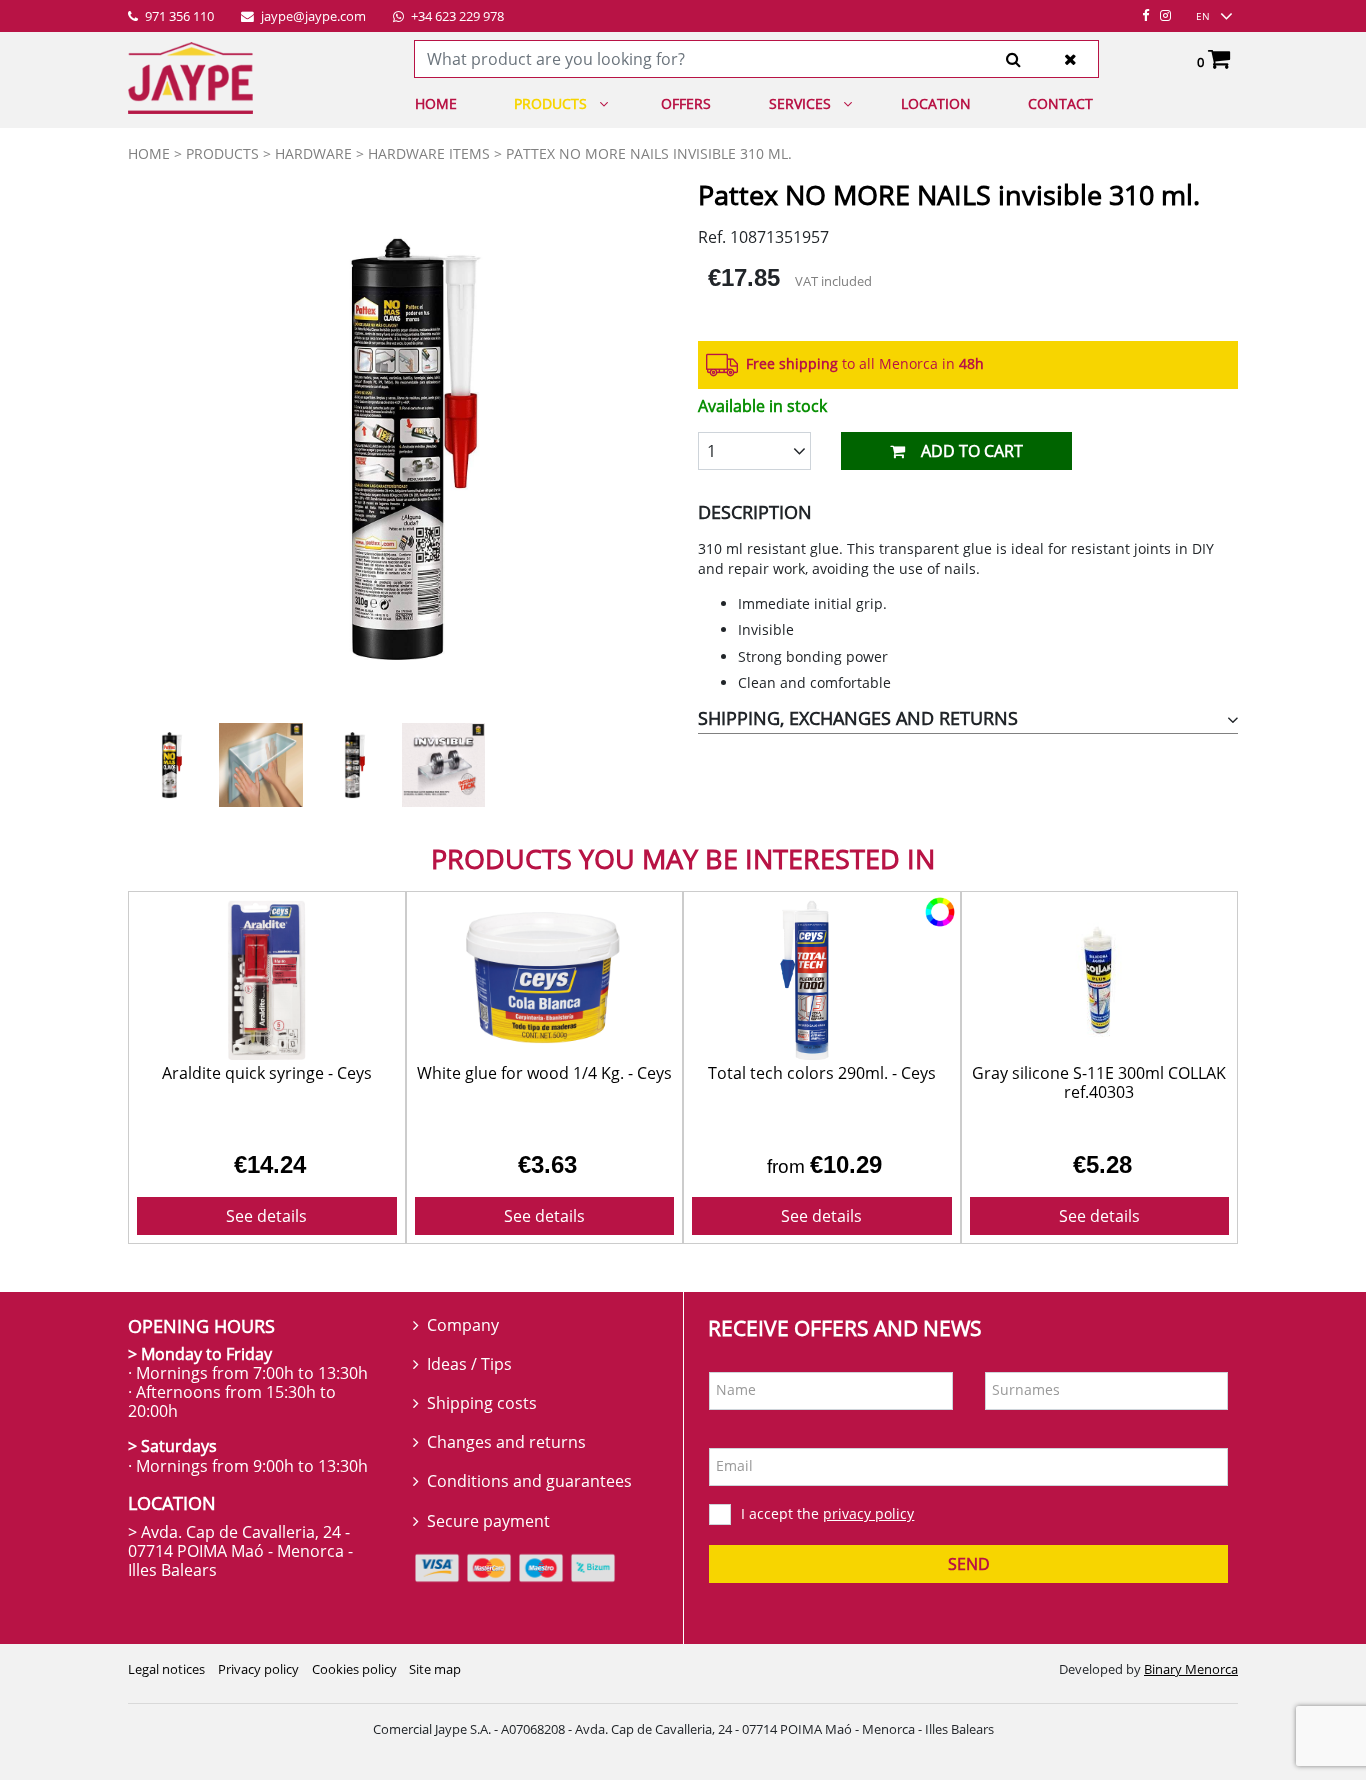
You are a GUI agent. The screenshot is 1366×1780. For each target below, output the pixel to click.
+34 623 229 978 (456, 17)
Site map (435, 1669)
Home (436, 103)
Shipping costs (482, 1403)
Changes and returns (506, 1442)
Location (936, 103)
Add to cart (972, 451)
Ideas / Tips (469, 1364)
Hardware (313, 153)
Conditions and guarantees (529, 1481)
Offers (686, 103)
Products (550, 103)
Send (969, 1564)
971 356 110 (178, 17)
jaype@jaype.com (312, 17)
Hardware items (429, 153)
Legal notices (166, 1669)
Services (800, 103)
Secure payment (488, 1521)
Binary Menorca (1191, 1669)
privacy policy (868, 1513)
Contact (1060, 103)
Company (463, 1325)
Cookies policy (354, 1669)
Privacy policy (258, 1669)
